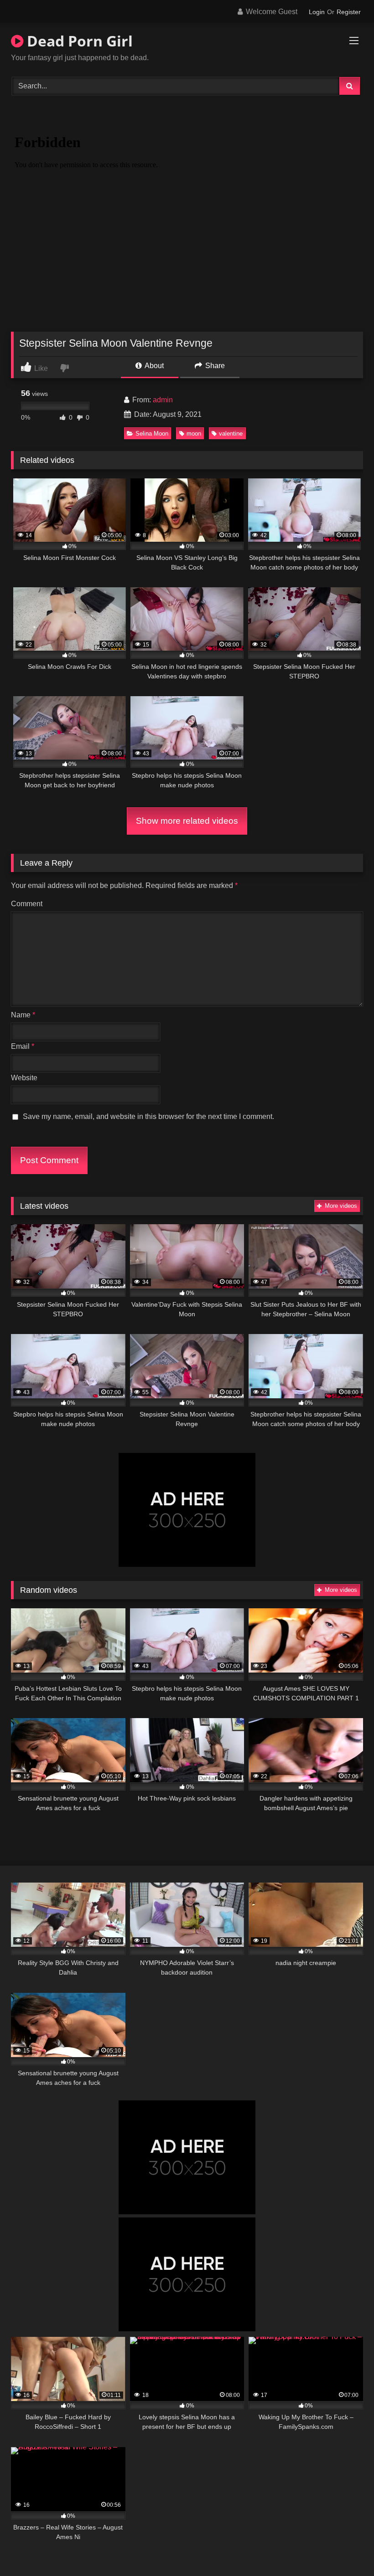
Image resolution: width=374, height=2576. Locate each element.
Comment (27, 904)
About (153, 366)
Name (23, 1015)
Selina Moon (152, 434)
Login (317, 12)
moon (194, 434)
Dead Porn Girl (78, 41)
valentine (231, 434)
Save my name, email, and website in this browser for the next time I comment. (148, 1116)
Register (349, 12)
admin (163, 400)
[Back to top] (346, 2549)
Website (24, 1078)
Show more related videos (187, 821)
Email (23, 1046)
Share (214, 366)
